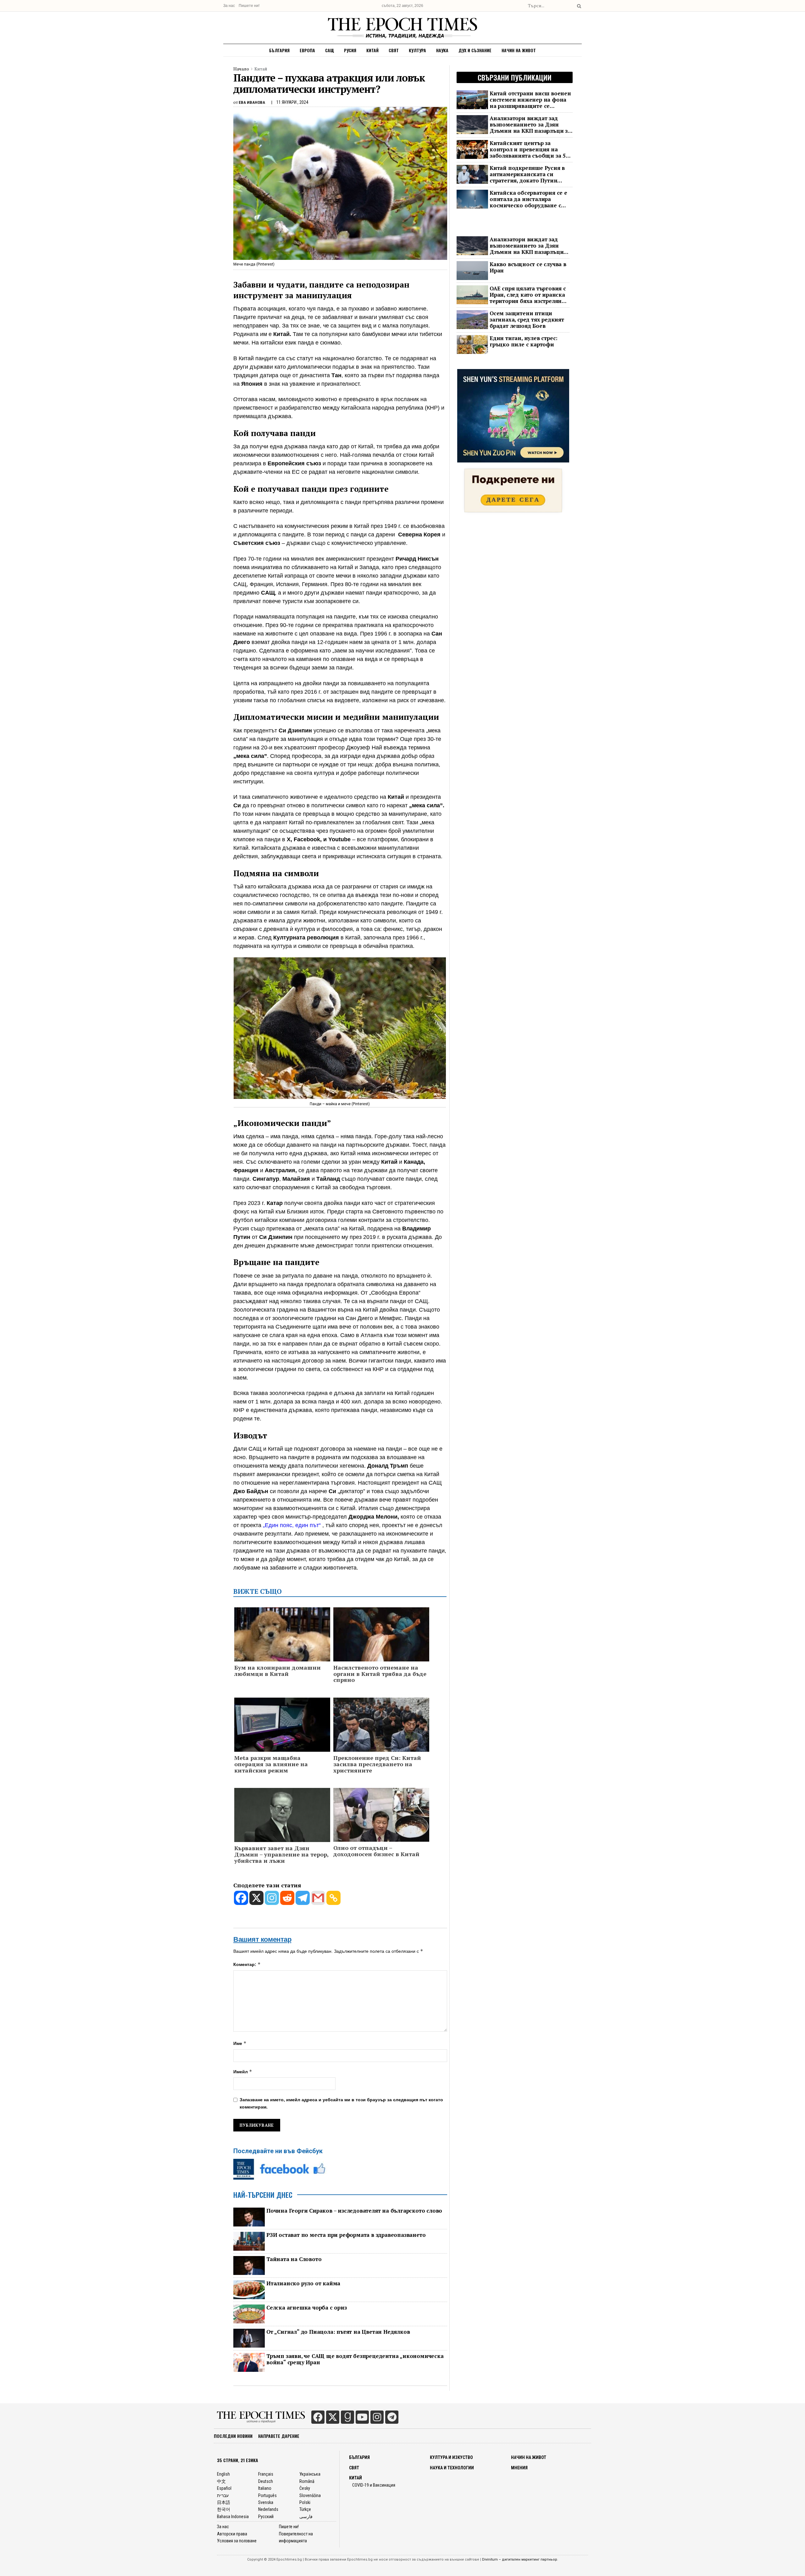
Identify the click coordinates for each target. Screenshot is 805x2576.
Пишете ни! (249, 6)
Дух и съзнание (475, 50)
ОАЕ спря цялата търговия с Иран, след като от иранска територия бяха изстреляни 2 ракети (528, 295)
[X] (256, 1898)
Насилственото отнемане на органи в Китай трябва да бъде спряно (380, 1674)
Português (267, 2495)
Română (307, 2481)
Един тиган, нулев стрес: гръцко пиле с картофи (524, 341)
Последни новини (233, 2436)
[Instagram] (272, 1898)
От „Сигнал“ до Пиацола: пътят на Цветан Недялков (338, 2332)
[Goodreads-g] (347, 2417)
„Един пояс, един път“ (292, 1525)
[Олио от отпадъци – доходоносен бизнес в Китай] (381, 1814)
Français (266, 2474)
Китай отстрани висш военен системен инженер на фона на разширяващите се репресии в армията (530, 100)
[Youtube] (362, 2417)
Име (240, 2043)
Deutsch (266, 2481)
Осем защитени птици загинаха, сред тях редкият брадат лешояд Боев (527, 320)
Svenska (266, 2502)
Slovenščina (310, 2495)
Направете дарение (279, 2436)
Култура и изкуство (451, 2457)
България (279, 50)
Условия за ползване (237, 2541)
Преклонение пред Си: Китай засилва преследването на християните (377, 1764)
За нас (229, 6)
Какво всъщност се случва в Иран (528, 267)
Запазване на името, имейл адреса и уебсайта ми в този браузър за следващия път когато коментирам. (341, 2103)
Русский (266, 2517)
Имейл (243, 2072)
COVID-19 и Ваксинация (374, 2485)
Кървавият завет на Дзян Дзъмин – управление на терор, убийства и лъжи (281, 1854)
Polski (305, 2502)
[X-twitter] (333, 2417)
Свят (394, 50)
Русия (350, 50)
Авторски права (232, 2534)
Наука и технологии (452, 2468)
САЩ (330, 50)
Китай (372, 50)
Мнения (519, 2468)
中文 (221, 2481)
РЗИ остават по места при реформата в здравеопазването (346, 2235)
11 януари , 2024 (292, 102)
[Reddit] (287, 1898)
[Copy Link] (333, 1898)
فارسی (306, 2517)
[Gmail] (318, 1898)
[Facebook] (241, 1898)
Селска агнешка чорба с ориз (307, 2308)
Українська (310, 2474)
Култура (417, 50)
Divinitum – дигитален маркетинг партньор (520, 2559)
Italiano (265, 2488)
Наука (442, 50)
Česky (305, 2488)
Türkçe (305, 2509)
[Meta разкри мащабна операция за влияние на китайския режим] (282, 1726)
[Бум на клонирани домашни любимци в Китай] (282, 1642)
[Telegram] (303, 1898)
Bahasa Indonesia (233, 2517)
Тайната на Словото (294, 2259)
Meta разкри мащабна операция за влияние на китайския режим (271, 1764)
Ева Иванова (252, 102)
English (223, 2474)
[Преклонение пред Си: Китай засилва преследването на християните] (381, 1728)
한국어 (224, 2509)
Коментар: (247, 1964)
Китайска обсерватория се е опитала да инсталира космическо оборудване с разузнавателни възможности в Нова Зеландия (531, 199)
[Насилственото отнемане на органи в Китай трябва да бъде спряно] (381, 1635)
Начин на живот (519, 50)
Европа (307, 50)
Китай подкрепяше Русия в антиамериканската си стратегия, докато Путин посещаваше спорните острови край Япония (527, 174)
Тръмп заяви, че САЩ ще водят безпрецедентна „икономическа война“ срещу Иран (355, 2359)
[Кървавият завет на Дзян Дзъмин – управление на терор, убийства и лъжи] (282, 1816)
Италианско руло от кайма (303, 2283)
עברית (223, 2495)
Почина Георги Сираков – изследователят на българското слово (354, 2211)
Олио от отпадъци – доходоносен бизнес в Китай (376, 1851)
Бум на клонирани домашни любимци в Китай (278, 1671)
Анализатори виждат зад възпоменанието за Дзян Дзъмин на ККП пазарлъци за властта (530, 125)
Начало (241, 69)
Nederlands (268, 2509)
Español (224, 2488)
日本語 (224, 2502)
